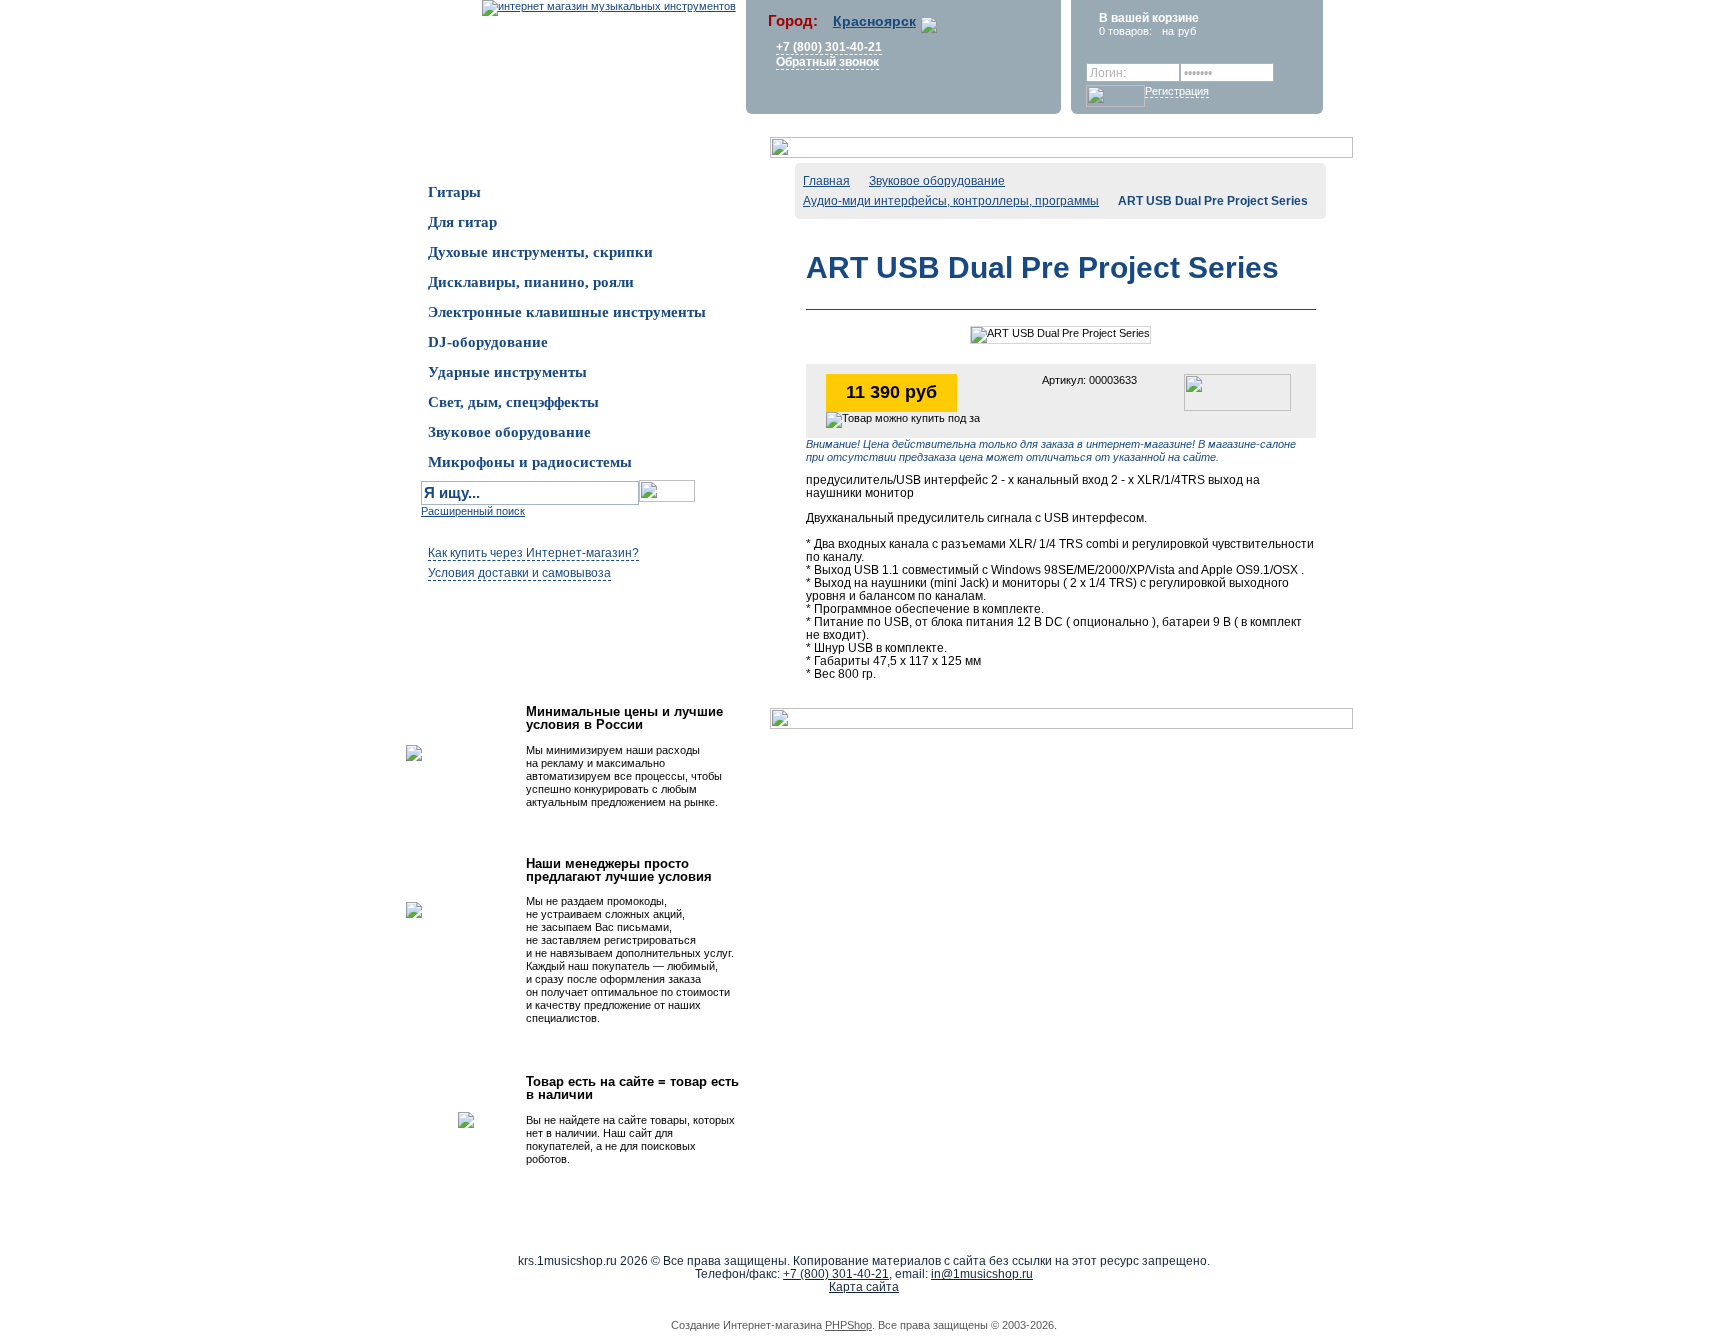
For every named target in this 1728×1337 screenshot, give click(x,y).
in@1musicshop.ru (982, 1274)
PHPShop (848, 1325)
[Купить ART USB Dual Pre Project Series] (1237, 391)
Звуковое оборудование (937, 181)
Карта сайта (864, 1287)
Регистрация (1177, 91)
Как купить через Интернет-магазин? (533, 553)
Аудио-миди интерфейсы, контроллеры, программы (951, 201)
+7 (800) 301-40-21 (829, 47)
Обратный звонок (827, 62)
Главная (826, 181)
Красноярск (874, 21)
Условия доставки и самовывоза (519, 573)
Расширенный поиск (473, 511)
